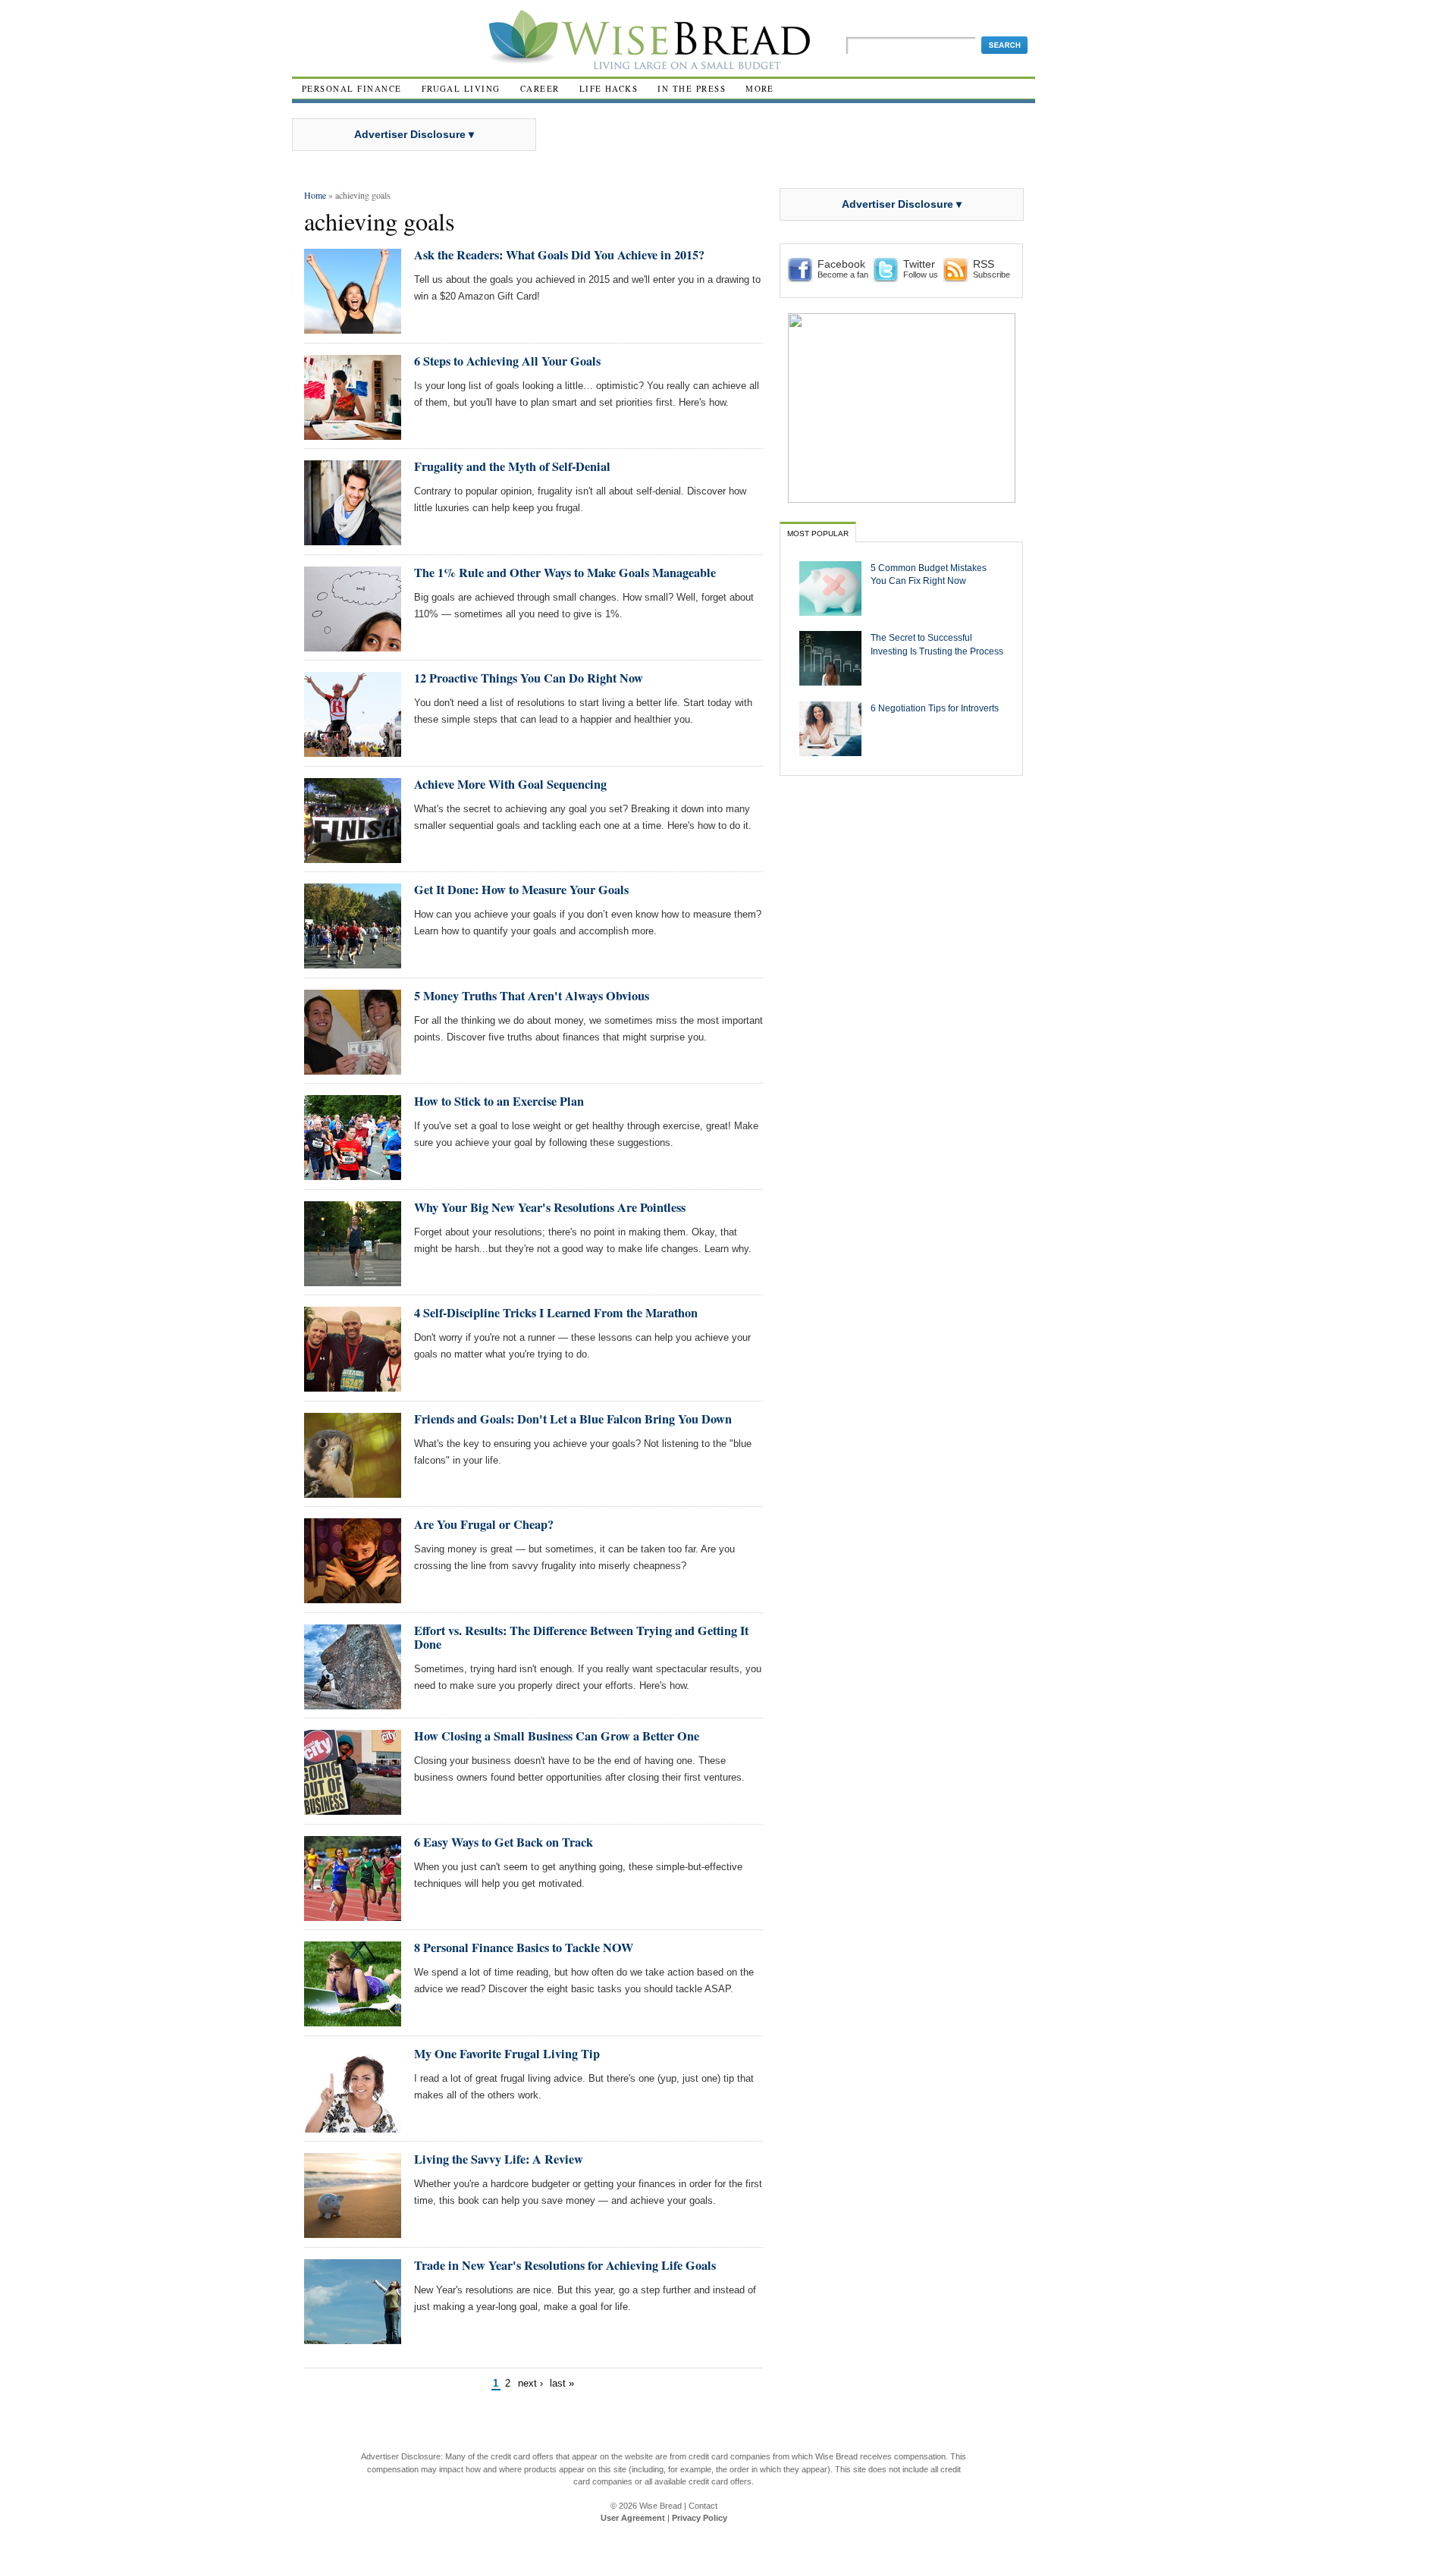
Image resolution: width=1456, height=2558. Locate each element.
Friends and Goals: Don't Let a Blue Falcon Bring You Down (573, 1419)
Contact (703, 2506)
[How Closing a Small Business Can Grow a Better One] (353, 1808)
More (760, 88)
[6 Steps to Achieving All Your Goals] (353, 433)
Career (540, 88)
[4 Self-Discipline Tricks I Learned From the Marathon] (353, 1385)
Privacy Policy (700, 2518)
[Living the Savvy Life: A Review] (353, 2232)
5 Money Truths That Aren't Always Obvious (532, 996)
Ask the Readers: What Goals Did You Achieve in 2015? (559, 255)
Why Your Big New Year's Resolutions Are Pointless (550, 1207)
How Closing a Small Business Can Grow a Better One (557, 1736)
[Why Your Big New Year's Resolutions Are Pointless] (353, 1280)
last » (562, 2383)
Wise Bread (661, 2506)
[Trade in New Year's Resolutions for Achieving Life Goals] (353, 2338)
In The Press (692, 88)
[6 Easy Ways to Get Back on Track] (353, 1915)
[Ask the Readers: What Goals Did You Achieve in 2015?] (353, 327)
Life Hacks (609, 88)
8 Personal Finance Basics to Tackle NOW (524, 1948)
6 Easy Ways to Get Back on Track (504, 1842)
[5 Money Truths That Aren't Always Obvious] (353, 1068)
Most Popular (818, 534)
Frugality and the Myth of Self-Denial (512, 466)
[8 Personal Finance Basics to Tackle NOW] (353, 2020)
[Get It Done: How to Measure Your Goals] (353, 962)
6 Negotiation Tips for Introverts (935, 708)
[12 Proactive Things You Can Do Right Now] (353, 750)
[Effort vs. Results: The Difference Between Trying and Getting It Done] (353, 1703)
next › (530, 2383)
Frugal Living (461, 88)
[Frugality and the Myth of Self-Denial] (353, 539)
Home (315, 195)
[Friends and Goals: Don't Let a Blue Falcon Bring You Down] (353, 1491)
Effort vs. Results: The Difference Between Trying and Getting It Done (581, 1637)
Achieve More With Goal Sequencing (510, 784)
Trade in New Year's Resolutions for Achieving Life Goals (565, 2265)
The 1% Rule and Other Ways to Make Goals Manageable (565, 573)
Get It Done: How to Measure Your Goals (521, 890)
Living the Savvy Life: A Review (499, 2159)
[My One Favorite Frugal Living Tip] (353, 2126)
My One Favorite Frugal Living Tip (507, 2054)
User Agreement (633, 2518)
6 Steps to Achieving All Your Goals (507, 361)
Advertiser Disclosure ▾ (414, 134)
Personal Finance (352, 88)
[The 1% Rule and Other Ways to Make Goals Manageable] (353, 645)
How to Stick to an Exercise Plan (499, 1101)
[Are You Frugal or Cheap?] (353, 1597)
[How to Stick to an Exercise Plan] (353, 1174)
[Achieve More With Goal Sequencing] (353, 857)
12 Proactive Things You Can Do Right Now (529, 678)
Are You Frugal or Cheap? (484, 1524)
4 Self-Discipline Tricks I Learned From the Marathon (556, 1313)
